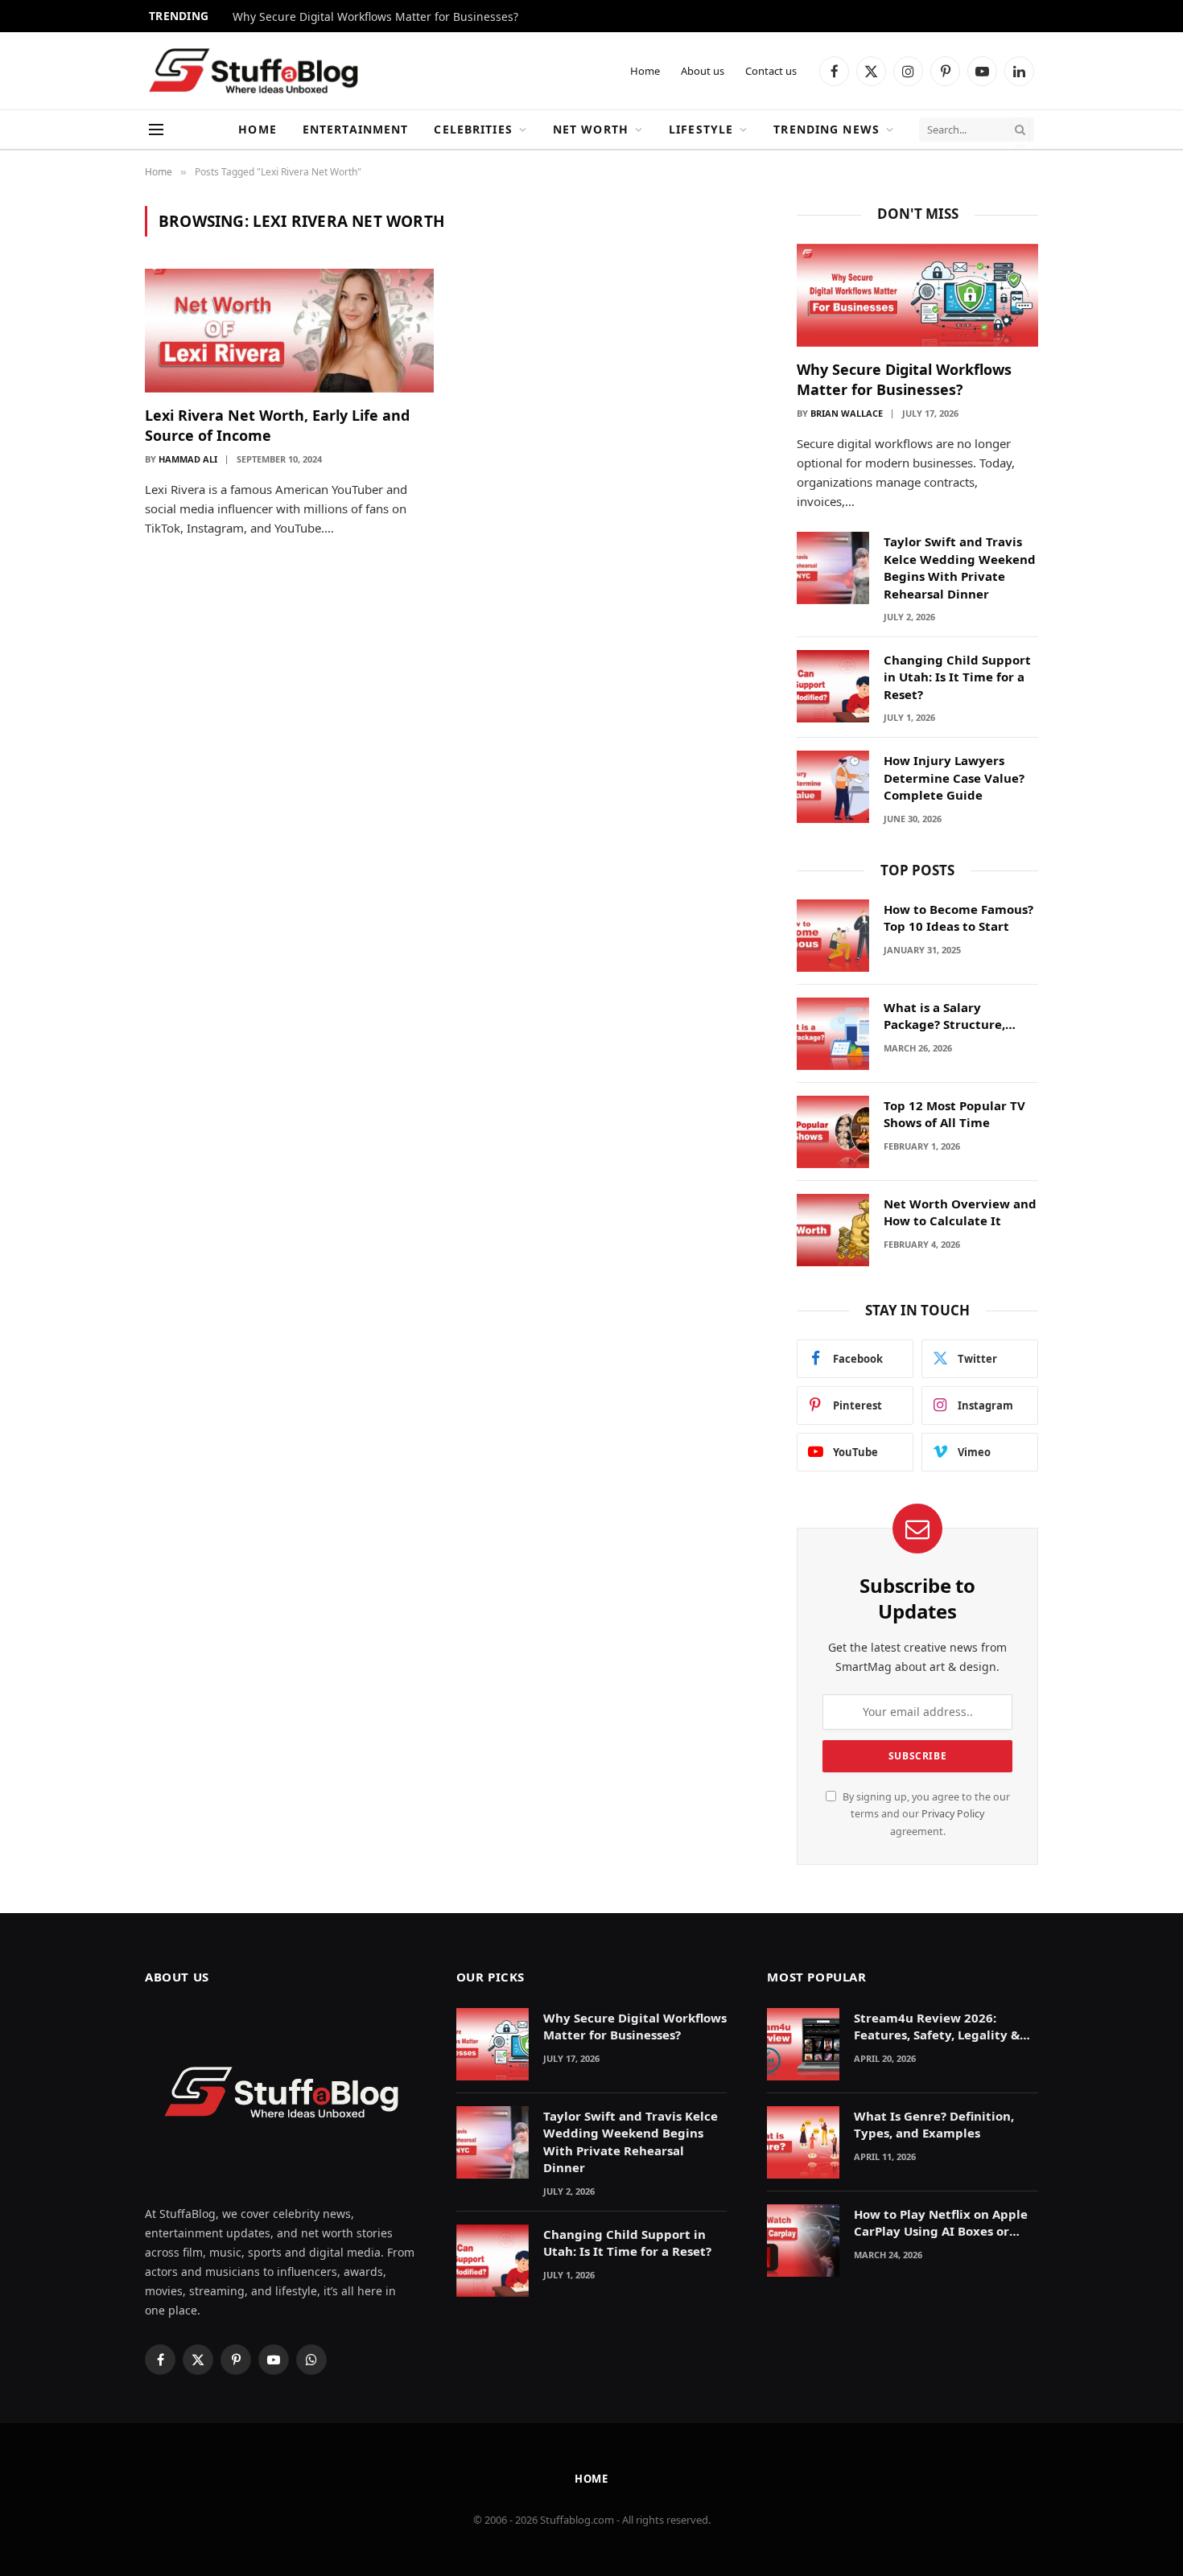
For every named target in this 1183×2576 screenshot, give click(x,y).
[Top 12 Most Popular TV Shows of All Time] (833, 1132)
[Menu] (156, 130)
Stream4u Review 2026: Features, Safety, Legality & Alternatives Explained (937, 2027)
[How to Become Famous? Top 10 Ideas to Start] (833, 936)
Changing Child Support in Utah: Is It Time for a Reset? (957, 677)
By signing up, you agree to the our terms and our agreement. (925, 1814)
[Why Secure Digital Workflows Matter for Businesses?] (917, 296)
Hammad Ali (188, 459)
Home (645, 71)
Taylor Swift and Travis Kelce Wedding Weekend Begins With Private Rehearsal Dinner (960, 567)
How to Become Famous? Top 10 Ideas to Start (958, 918)
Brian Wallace (847, 413)
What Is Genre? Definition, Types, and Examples (934, 2124)
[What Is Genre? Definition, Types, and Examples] (803, 2142)
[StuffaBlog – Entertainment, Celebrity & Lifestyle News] (253, 71)
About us (703, 71)
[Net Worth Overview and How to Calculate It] (833, 1230)
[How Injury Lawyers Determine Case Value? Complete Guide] (833, 787)
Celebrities (473, 129)
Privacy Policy (953, 1814)
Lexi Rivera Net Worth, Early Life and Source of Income (277, 425)
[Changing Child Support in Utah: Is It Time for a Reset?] (833, 686)
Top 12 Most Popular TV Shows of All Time (954, 1114)
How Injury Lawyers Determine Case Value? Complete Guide (954, 778)
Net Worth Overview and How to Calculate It (960, 1212)
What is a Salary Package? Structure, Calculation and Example (960, 1016)
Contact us (771, 71)
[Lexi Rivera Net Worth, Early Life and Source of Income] (289, 331)
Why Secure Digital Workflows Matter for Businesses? (375, 17)
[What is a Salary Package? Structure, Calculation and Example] (833, 1034)
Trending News (826, 129)
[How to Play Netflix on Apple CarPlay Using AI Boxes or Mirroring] (803, 2241)
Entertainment (356, 129)
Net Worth (591, 129)
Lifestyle (701, 129)
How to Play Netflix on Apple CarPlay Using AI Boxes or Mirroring (941, 2223)
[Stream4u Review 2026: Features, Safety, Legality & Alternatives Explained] (803, 2044)
